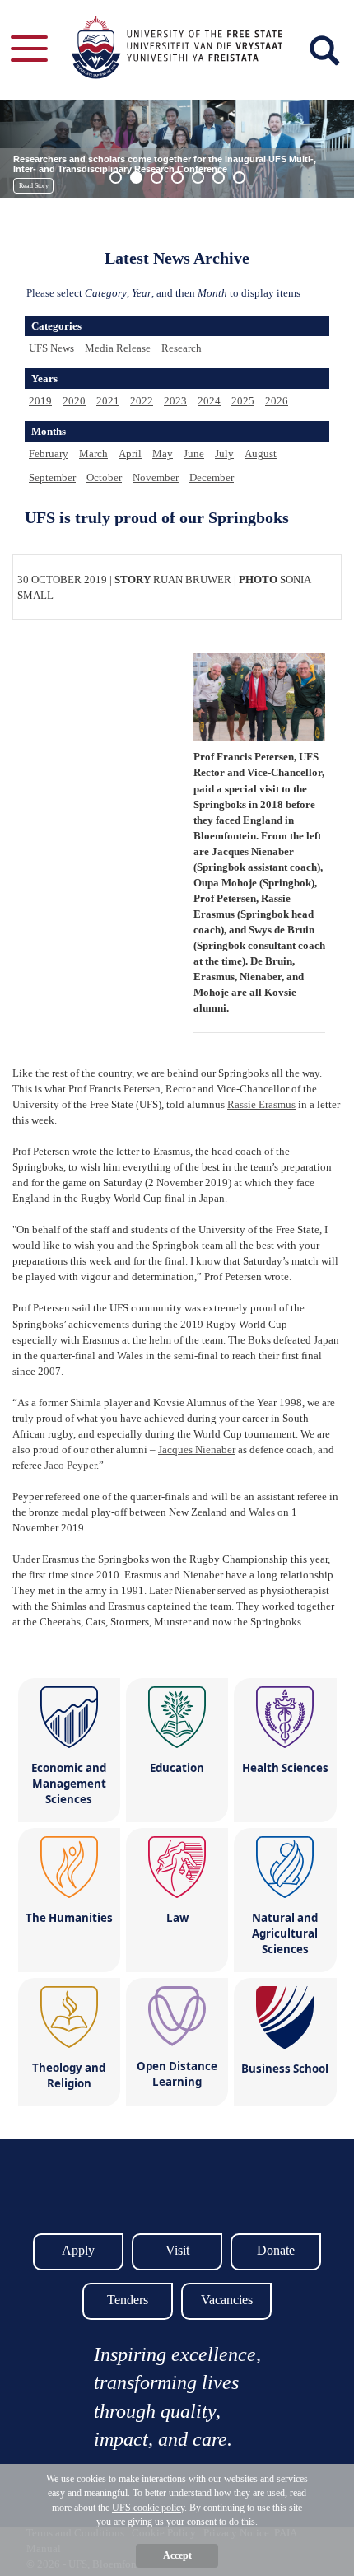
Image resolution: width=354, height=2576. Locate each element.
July (224, 453)
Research (182, 348)
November (156, 477)
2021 (108, 401)
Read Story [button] (34, 186)
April (130, 453)
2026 (277, 401)
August (261, 453)
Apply (78, 2250)
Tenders (128, 2300)
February (49, 453)
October (104, 477)
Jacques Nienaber (197, 1449)
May (163, 453)
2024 (209, 401)
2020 (74, 401)
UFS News (51, 348)
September (52, 477)
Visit (177, 2250)
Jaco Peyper (70, 1465)
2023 (175, 401)
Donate (276, 2250)
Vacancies (227, 2300)
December (212, 477)
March (93, 453)
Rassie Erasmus (261, 1104)
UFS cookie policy (148, 2508)
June (194, 453)
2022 (142, 401)
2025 (243, 401)
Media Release (118, 348)
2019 (40, 401)
